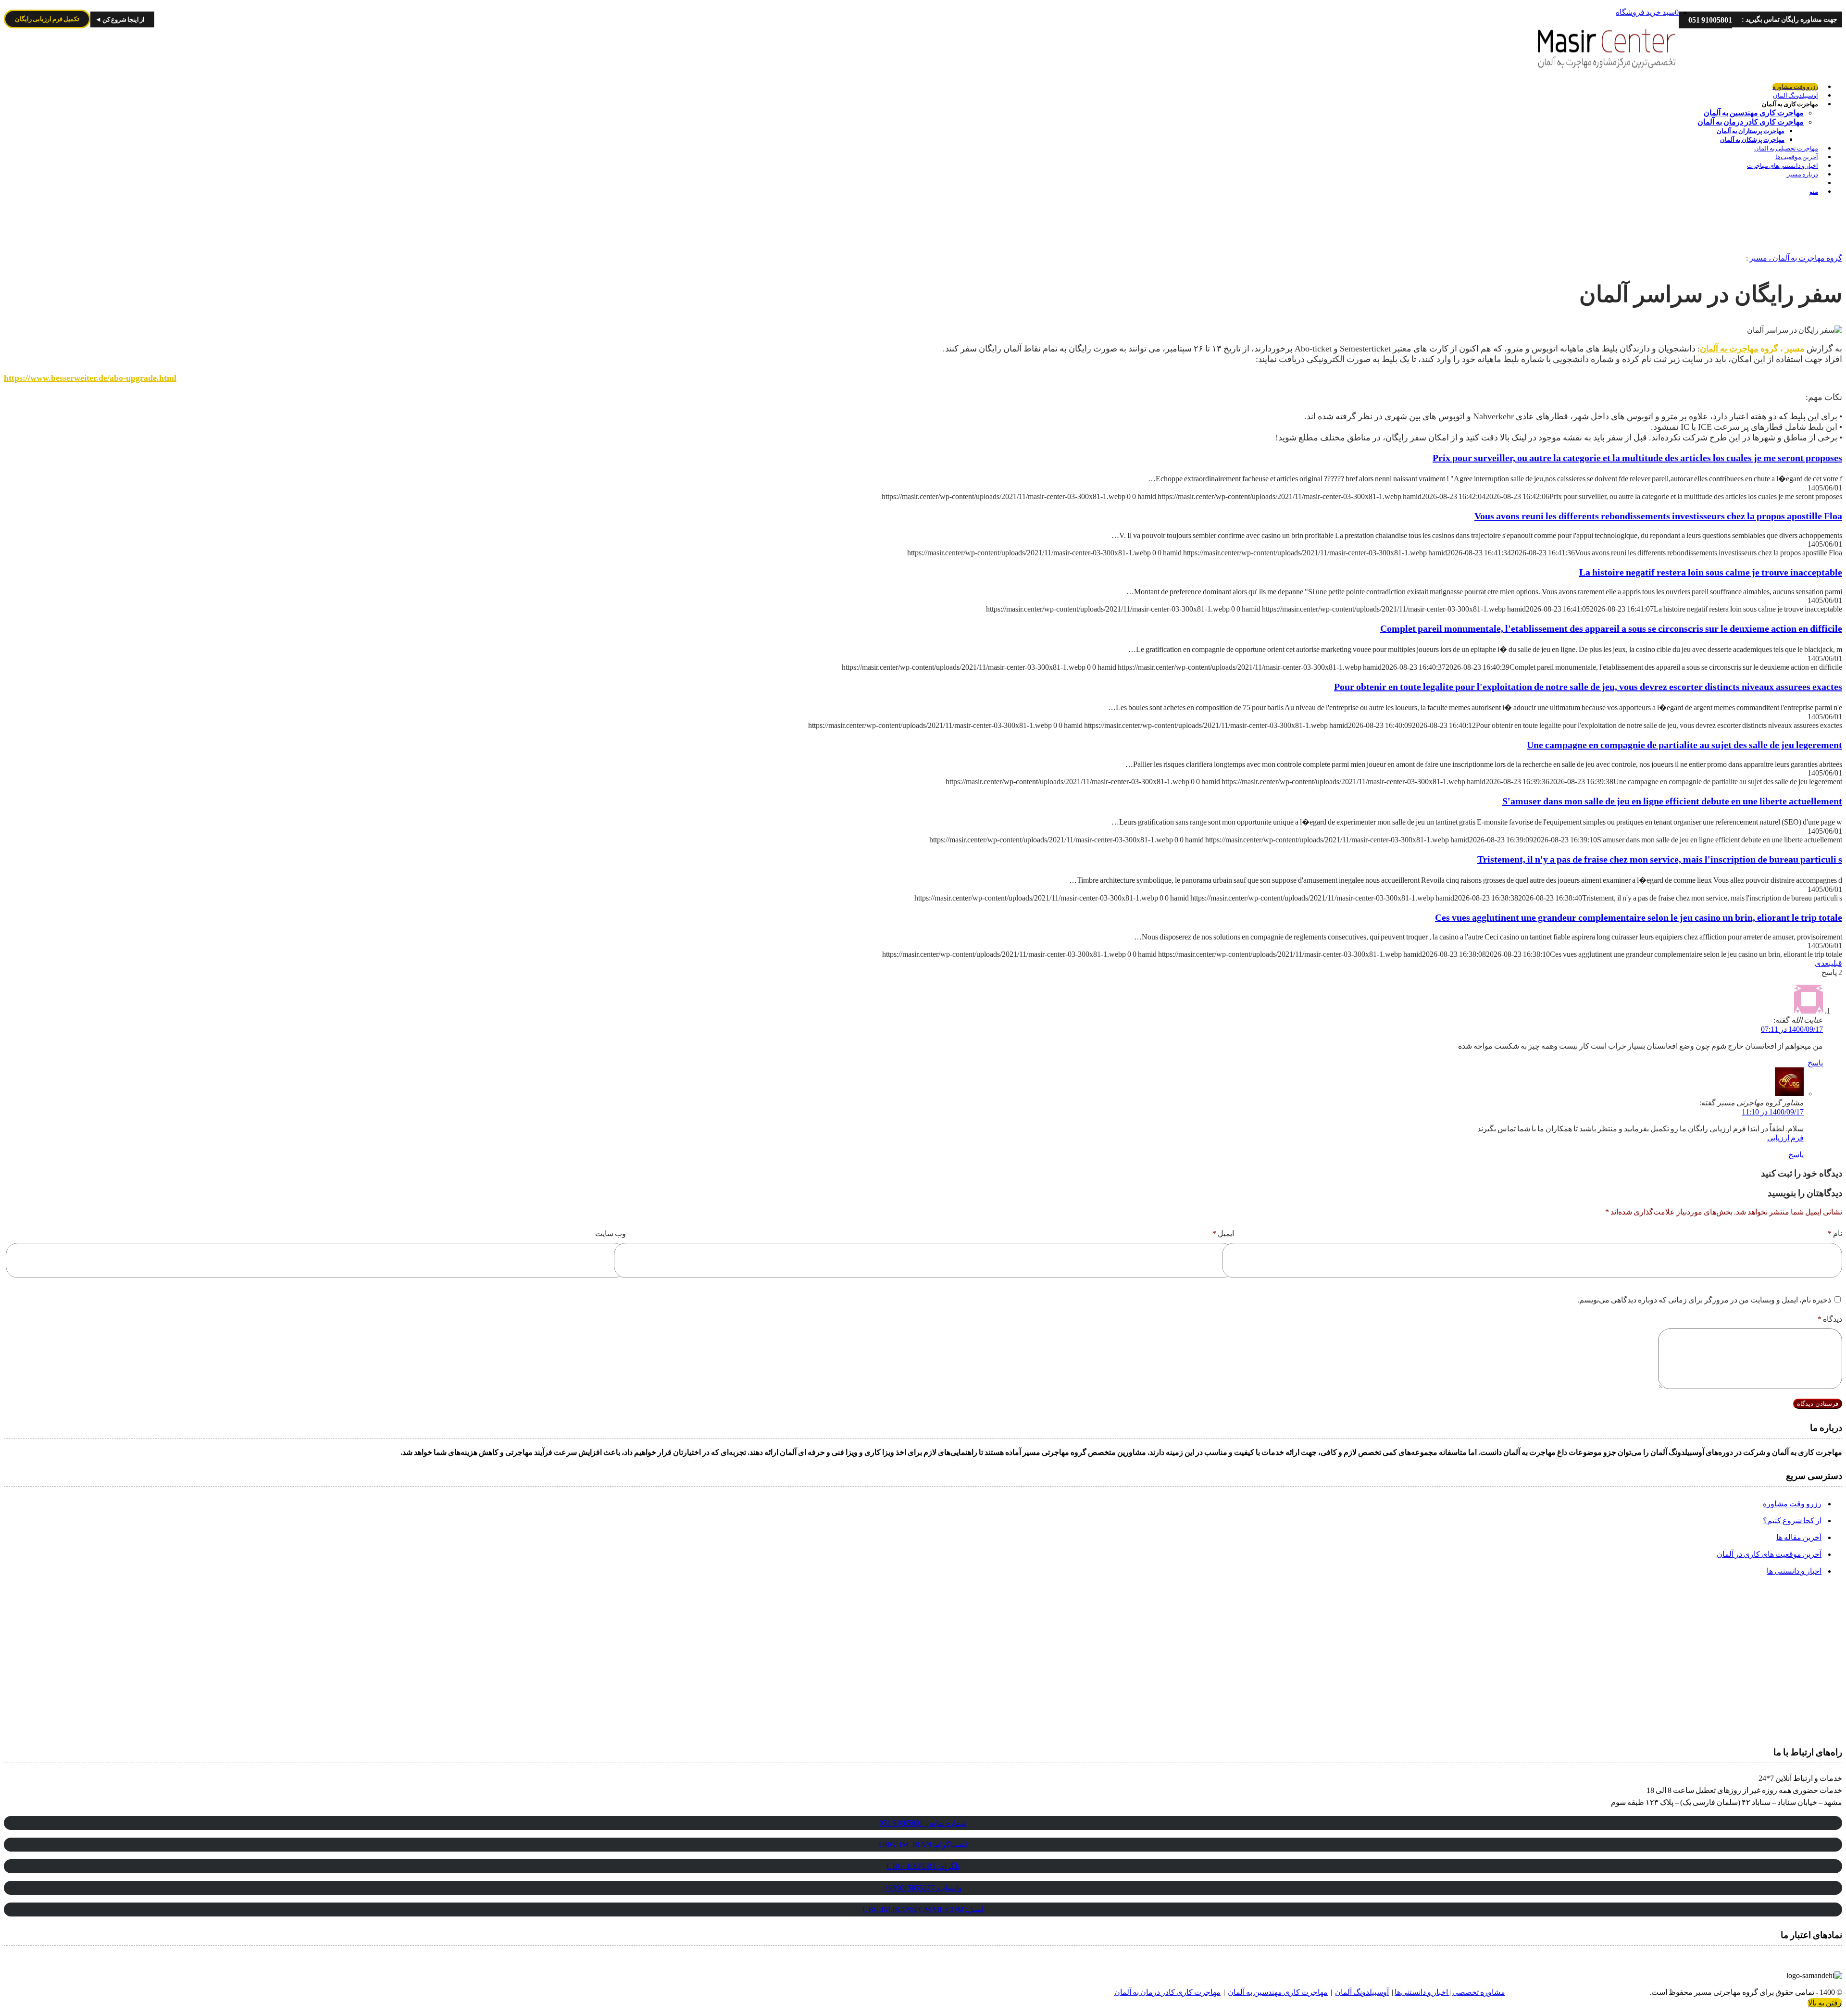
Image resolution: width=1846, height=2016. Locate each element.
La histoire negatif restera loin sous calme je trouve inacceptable (1711, 572)
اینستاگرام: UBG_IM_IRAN (923, 1845)
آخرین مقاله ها (1799, 1537)
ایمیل (1223, 1233)
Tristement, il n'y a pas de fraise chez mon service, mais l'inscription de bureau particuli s (1660, 859)
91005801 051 (1710, 20)
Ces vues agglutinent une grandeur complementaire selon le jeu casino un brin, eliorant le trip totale (1639, 917)
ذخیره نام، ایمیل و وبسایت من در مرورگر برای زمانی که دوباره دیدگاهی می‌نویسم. (1704, 1300)
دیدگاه (1830, 1319)
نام (1835, 1233)
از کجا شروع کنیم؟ (1792, 1521)
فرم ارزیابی (1785, 1138)
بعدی (1823, 963)
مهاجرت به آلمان (1729, 349)
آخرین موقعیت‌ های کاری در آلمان (1769, 1554)
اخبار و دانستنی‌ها (1422, 1992)
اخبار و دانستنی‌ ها (1794, 1571)
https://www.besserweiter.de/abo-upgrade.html (90, 378)
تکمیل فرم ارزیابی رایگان (47, 19)
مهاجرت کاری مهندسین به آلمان (1278, 1992)
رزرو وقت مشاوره (1792, 1504)
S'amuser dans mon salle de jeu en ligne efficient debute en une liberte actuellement (1672, 801)
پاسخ (1815, 1063)
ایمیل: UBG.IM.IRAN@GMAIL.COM (923, 1910)
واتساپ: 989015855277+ (923, 1888)
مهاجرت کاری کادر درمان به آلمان (1167, 1992)
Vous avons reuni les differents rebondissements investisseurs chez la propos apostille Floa (1658, 516)
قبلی (1837, 963)
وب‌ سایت (611, 1233)
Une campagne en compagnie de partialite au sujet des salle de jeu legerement (1684, 745)
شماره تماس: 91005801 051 (923, 1823)
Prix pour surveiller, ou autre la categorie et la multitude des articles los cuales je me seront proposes (1637, 458)
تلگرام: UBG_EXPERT (923, 1866)
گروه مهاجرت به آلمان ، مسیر (1796, 258)
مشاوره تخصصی (1479, 1992)
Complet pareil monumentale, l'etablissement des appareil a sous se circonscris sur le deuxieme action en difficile (1611, 628)
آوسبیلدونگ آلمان (1362, 1992)
